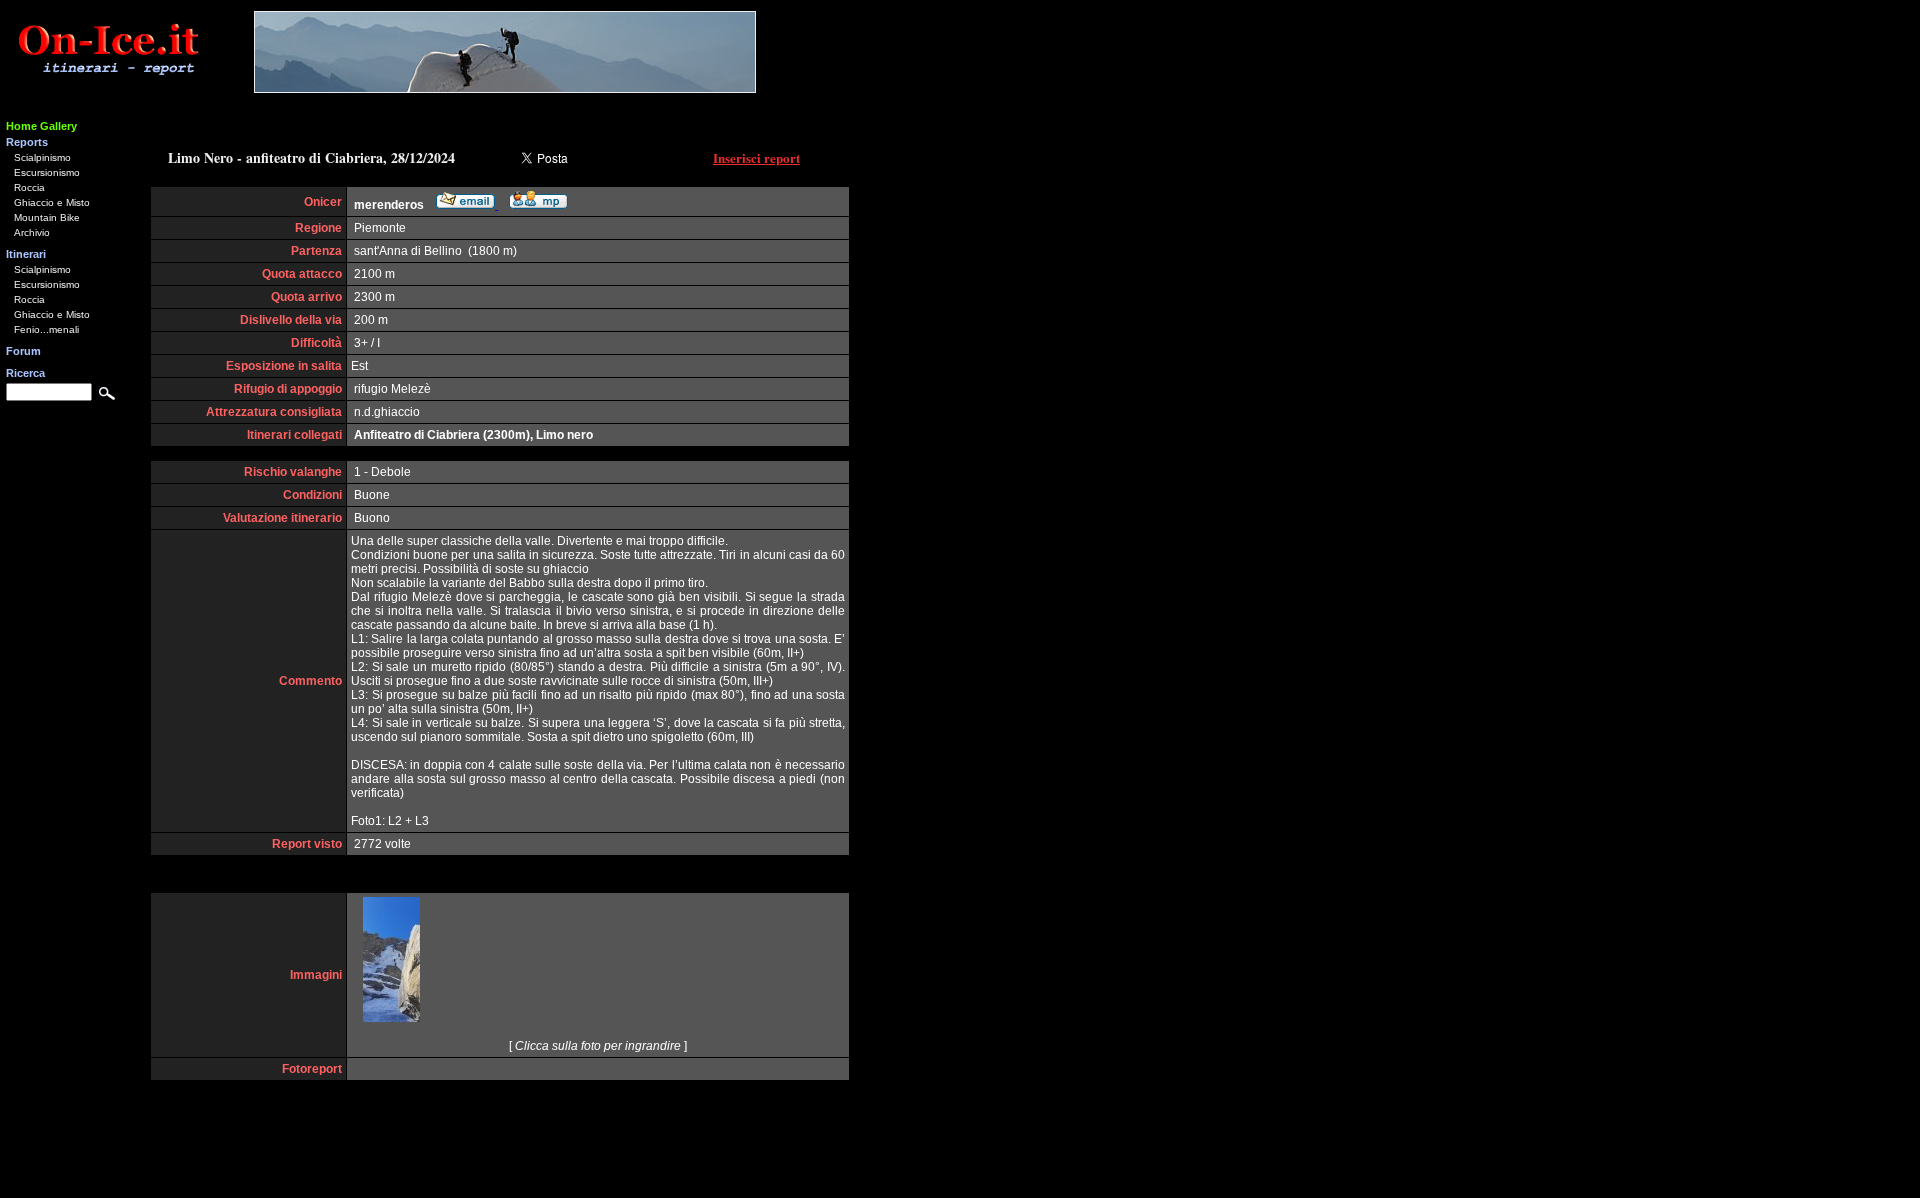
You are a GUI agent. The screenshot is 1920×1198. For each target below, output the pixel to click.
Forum (23, 351)
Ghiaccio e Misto (52, 202)
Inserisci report (756, 157)
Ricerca (25, 373)
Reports (27, 142)
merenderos (389, 205)
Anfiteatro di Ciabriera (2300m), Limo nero (473, 435)
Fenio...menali (46, 329)
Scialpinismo (42, 157)
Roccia (29, 187)
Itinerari (26, 254)
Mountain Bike (47, 217)
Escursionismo (47, 172)
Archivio (32, 232)
